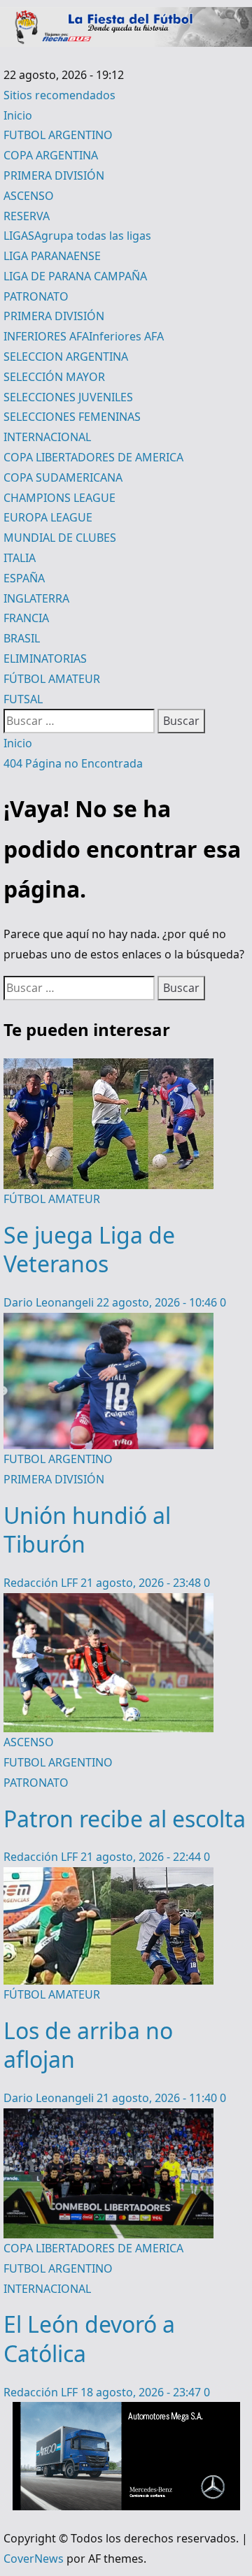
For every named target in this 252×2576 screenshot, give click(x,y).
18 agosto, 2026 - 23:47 (142, 2392)
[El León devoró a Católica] (108, 2118)
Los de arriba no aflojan (88, 2045)
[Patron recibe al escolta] (108, 1603)
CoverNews (34, 2559)
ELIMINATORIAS (45, 659)
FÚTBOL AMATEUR (52, 679)
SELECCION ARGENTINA (66, 357)
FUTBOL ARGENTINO (58, 135)
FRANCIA (26, 618)
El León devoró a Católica (89, 2339)
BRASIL (22, 638)
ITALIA (20, 558)
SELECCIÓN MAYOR (54, 377)
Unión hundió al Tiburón (87, 1530)
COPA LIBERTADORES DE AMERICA (93, 457)
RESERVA (27, 216)
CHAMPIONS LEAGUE (59, 498)
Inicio (18, 115)
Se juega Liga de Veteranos (89, 1250)
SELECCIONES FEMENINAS (72, 417)
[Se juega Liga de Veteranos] (108, 1068)
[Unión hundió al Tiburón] (108, 1323)
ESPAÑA (24, 578)
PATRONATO (36, 296)
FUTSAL (23, 699)
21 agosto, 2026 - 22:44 (142, 1857)
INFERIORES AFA (84, 336)
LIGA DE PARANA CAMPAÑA (75, 276)
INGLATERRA (36, 598)
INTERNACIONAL (47, 437)
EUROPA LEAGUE (48, 517)
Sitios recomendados (59, 95)
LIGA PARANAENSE (52, 256)
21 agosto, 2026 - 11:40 (158, 2098)
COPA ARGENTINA (51, 155)
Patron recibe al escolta (125, 1819)
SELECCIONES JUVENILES (68, 397)
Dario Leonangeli (50, 1302)
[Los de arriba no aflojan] (108, 1877)
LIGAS (77, 236)
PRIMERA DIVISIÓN (54, 175)
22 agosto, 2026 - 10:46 (158, 1302)
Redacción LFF (42, 1583)
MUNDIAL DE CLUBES (60, 538)
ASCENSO (29, 196)
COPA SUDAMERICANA (63, 477)
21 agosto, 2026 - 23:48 (142, 1583)
